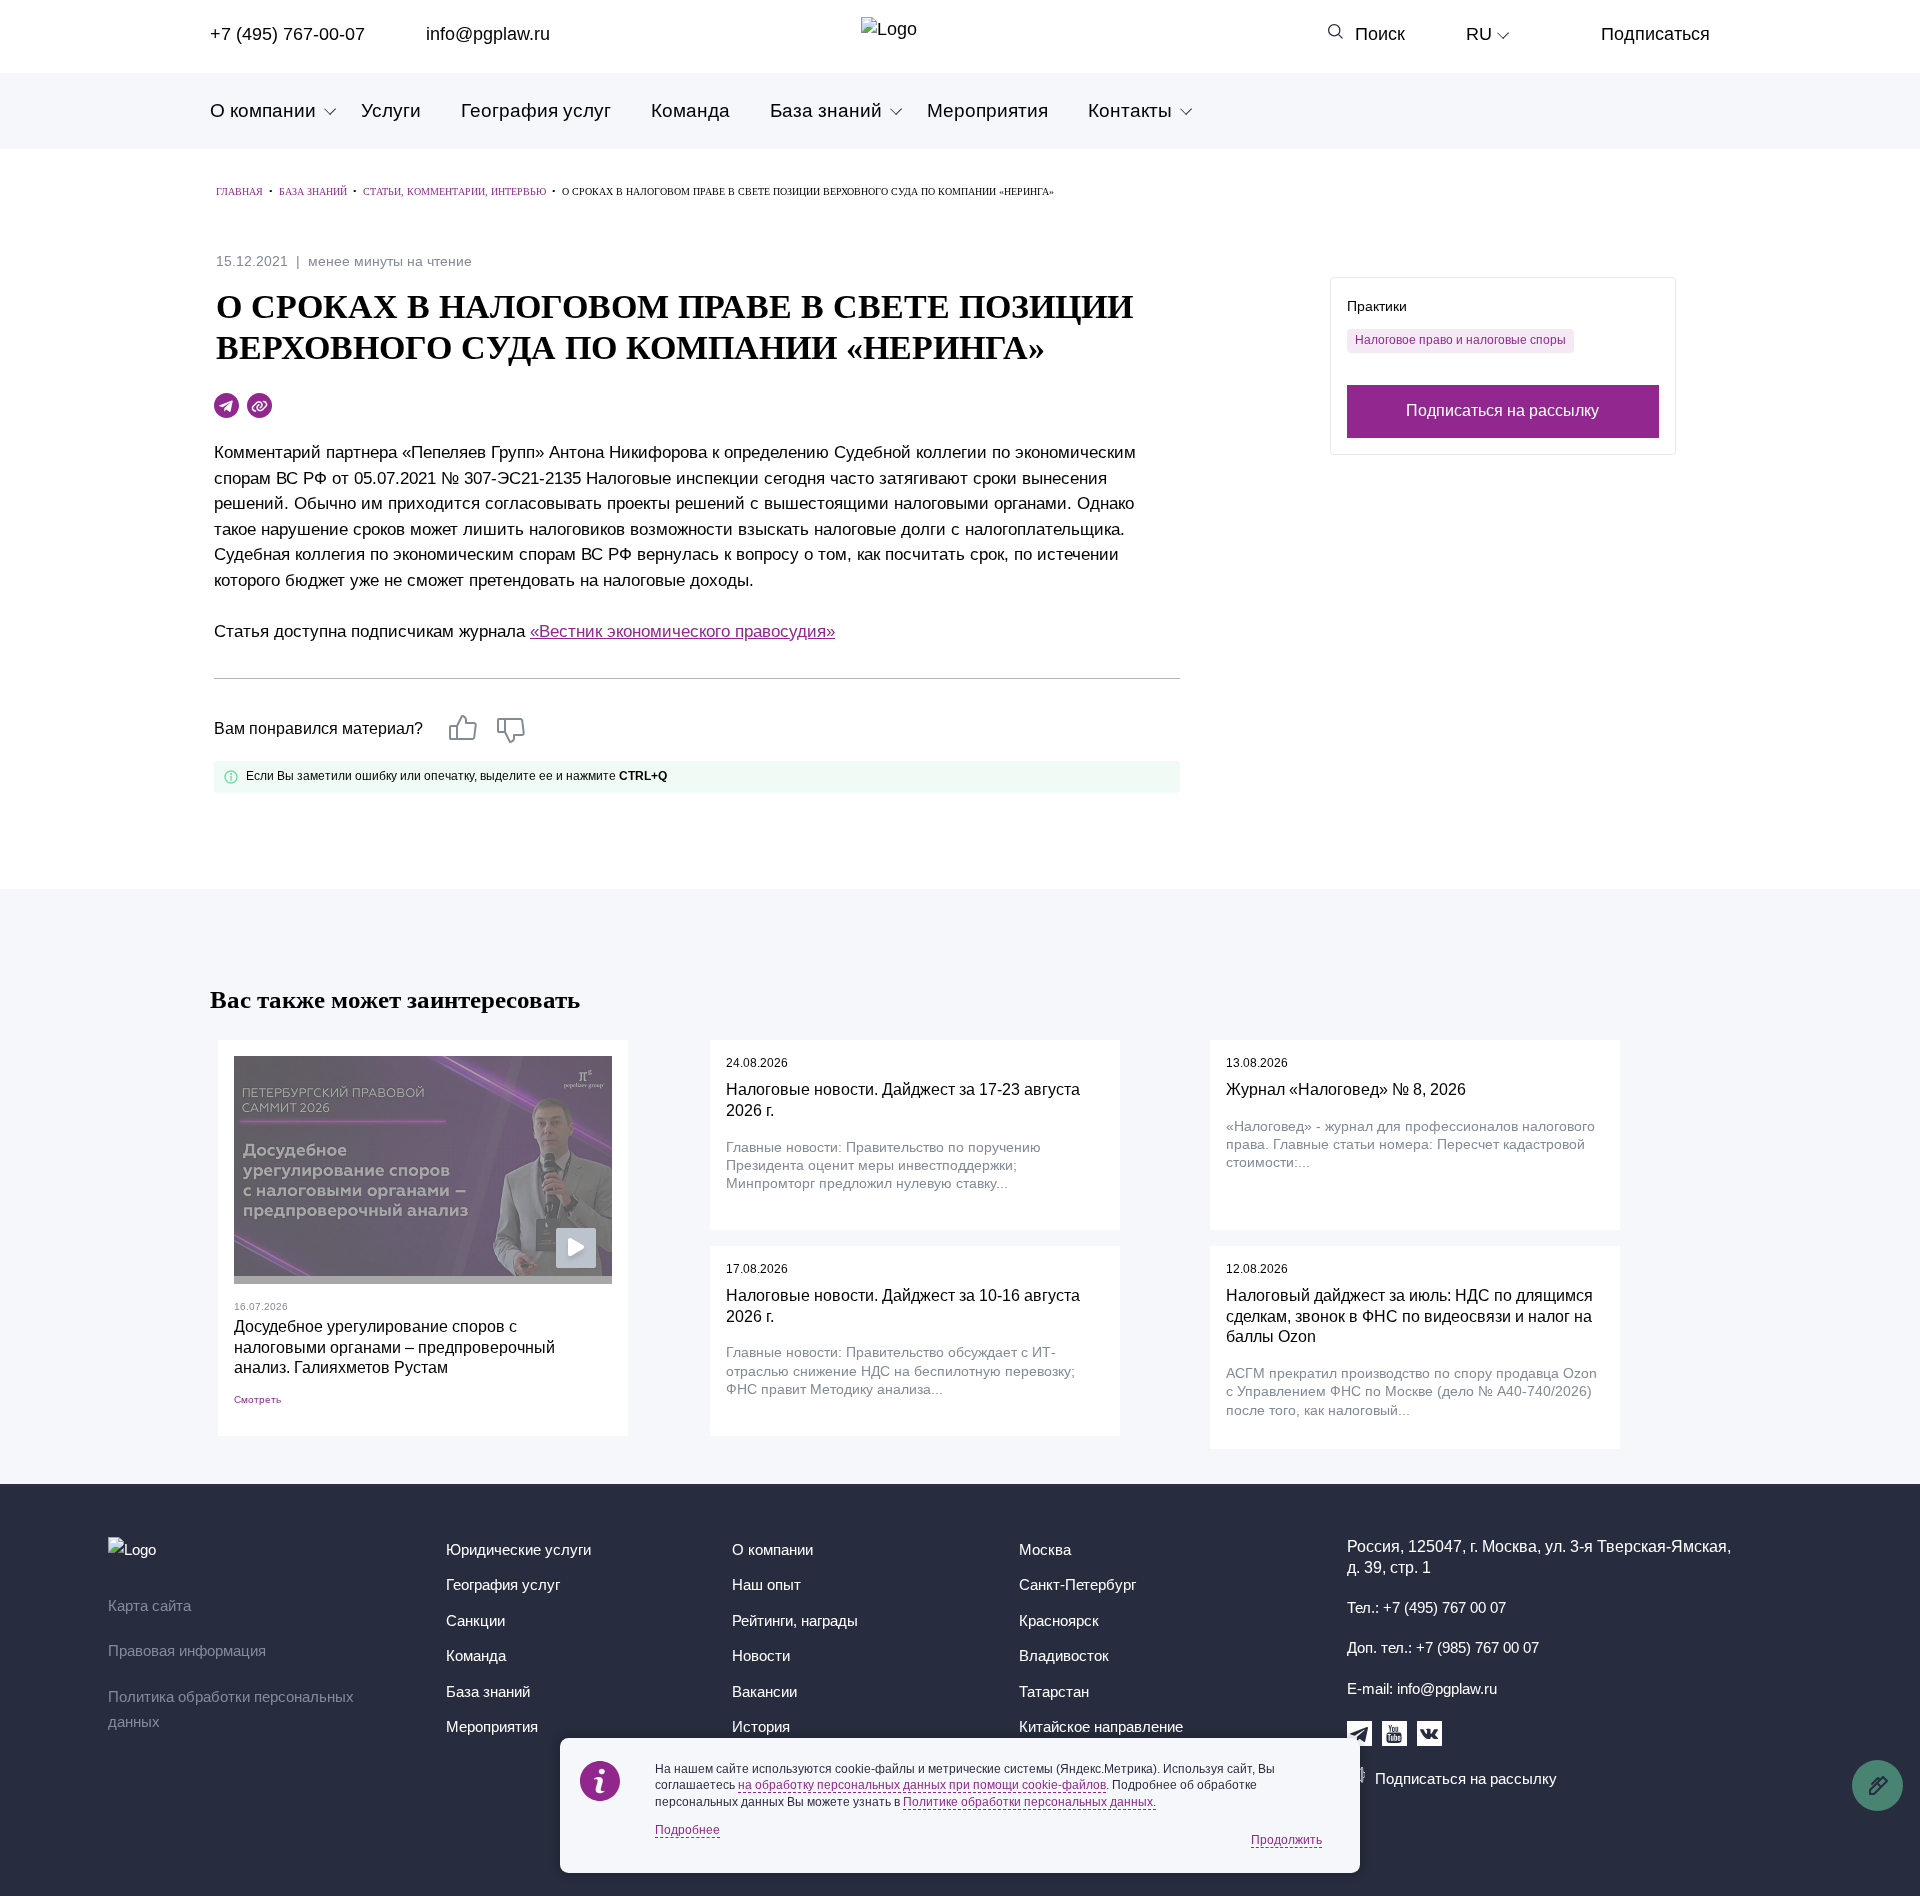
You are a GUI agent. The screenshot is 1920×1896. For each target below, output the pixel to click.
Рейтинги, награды (795, 1620)
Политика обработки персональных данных (231, 1709)
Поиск (1380, 34)
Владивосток (1064, 1655)
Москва (1045, 1549)
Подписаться (1655, 34)
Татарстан (1054, 1691)
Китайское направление (1101, 1726)
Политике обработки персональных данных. (1029, 1802)
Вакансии (764, 1691)
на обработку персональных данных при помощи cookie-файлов (922, 1785)
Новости (761, 1655)
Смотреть (257, 1399)
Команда (690, 110)
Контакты (1130, 110)
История (761, 1726)
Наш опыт (766, 1584)
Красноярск (1059, 1620)
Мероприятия (987, 110)
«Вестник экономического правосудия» (682, 631)
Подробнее (687, 1830)
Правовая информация (187, 1650)
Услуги (391, 110)
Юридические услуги (518, 1549)
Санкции (475, 1620)
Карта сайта (149, 1605)
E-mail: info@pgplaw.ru (1422, 1688)
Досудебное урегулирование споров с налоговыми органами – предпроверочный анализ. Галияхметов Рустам (394, 1347)
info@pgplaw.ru (488, 34)
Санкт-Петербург (1077, 1584)
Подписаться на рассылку (1502, 410)
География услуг (536, 110)
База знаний (826, 110)
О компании (263, 110)
